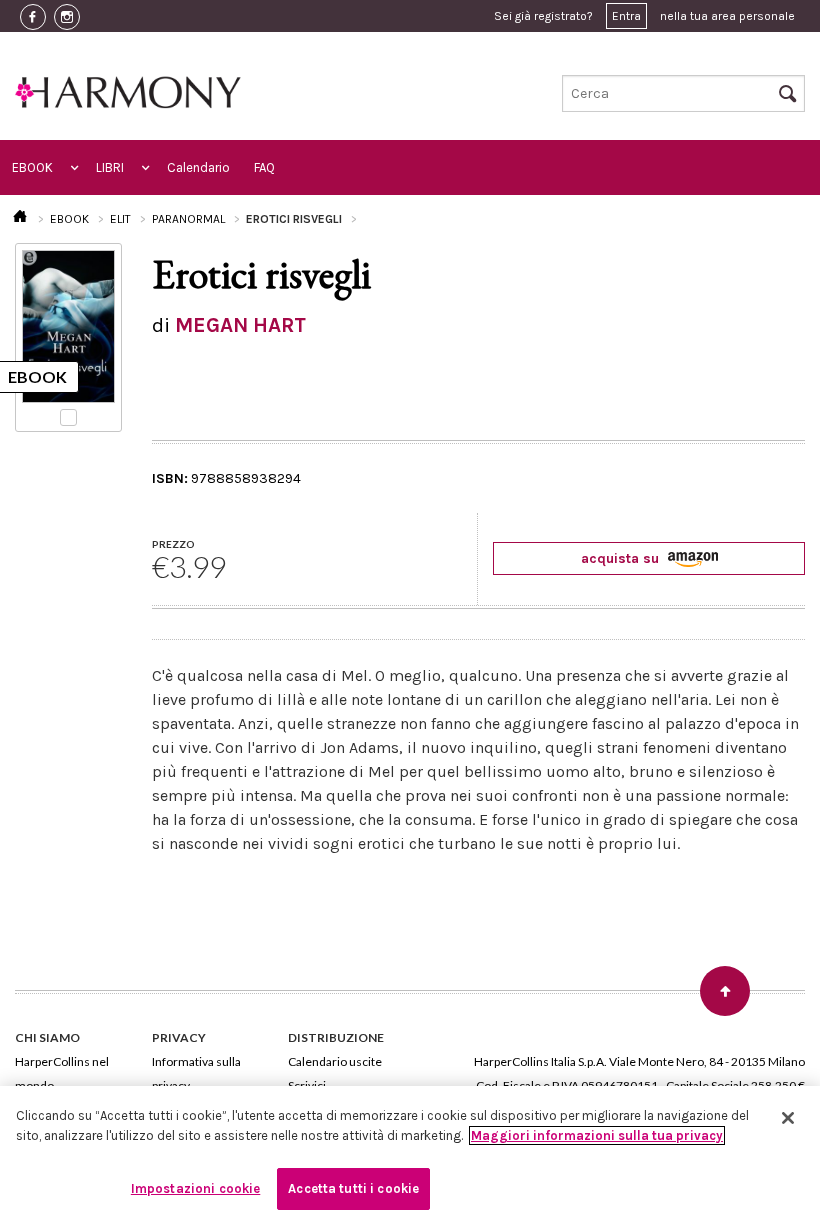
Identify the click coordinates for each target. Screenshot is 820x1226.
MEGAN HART (240, 325)
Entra (626, 16)
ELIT (120, 219)
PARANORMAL (188, 219)
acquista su (622, 558)
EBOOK (32, 167)
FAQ (264, 167)
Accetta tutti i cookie (353, 1188)
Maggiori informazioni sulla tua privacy (597, 1135)
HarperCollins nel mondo (62, 1073)
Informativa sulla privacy (196, 1073)
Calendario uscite (335, 1061)
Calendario (198, 167)
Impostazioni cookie (195, 1188)
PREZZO (173, 544)
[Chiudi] (788, 1118)
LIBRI (110, 167)
